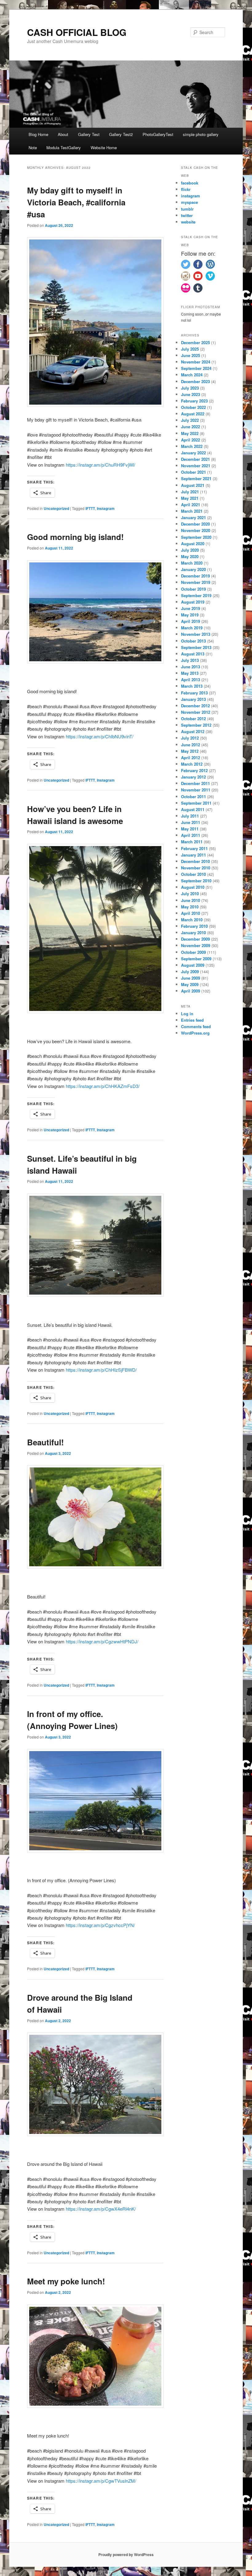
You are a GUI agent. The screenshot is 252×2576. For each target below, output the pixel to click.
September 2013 (196, 647)
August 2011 (193, 809)
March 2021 (192, 511)
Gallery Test (89, 134)
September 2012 (196, 725)
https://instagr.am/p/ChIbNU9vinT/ (100, 736)
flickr (186, 189)
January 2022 (193, 453)
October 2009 (193, 952)
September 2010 (196, 881)
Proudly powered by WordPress (126, 2555)
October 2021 (193, 472)
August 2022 (193, 414)
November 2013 (196, 634)
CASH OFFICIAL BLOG (77, 32)
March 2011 (192, 842)
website (188, 222)
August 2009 (193, 965)
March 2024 (192, 375)
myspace (189, 202)
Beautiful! (45, 1442)
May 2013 (190, 673)
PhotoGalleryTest (158, 134)
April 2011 (191, 835)
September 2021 (196, 478)
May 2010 (190, 907)
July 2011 (190, 816)
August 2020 (193, 544)
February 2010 (194, 926)
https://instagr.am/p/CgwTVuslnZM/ (101, 2481)
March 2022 (192, 446)
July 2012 (190, 738)
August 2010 (193, 887)
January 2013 (193, 699)
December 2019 (195, 576)
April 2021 (191, 505)
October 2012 (193, 719)
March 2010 (192, 920)
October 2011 (193, 797)
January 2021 (193, 517)
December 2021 (195, 459)
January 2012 (193, 777)
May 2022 (190, 433)
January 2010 (193, 932)
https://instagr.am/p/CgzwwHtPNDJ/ (102, 1641)
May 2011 (190, 829)
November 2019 (196, 582)
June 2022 (191, 427)
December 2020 (195, 524)
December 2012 (195, 706)
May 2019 (190, 615)
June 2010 (191, 900)
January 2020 (193, 569)
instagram (191, 196)
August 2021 (193, 485)
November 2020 (196, 530)
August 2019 (193, 602)
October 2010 (193, 874)
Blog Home (38, 134)
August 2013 (193, 654)
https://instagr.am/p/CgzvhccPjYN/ (100, 1925)
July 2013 (190, 660)
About (63, 134)
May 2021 (190, 498)
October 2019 (193, 589)
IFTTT (90, 508)
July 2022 (190, 420)
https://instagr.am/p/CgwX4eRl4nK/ (101, 2209)
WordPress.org (195, 1033)
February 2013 (194, 693)
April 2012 (191, 758)
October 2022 (193, 407)
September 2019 (196, 595)
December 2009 (195, 939)
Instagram (106, 508)
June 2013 (191, 667)
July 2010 (190, 894)
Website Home (104, 148)
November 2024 (196, 362)
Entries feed (192, 1020)
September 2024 (196, 368)
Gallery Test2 (121, 134)
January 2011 (193, 855)
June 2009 (191, 978)
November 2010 (196, 868)
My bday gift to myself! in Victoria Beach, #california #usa (76, 202)
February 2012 (194, 770)
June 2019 (191, 608)
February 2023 (194, 401)
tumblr (187, 209)
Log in (187, 1014)
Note (33, 148)
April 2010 (191, 913)
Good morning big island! (77, 537)
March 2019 (192, 628)
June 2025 (191, 355)
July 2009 (190, 971)
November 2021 (196, 466)
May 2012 (190, 751)
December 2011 (195, 783)
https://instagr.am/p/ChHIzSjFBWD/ (101, 1370)
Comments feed (196, 1026)
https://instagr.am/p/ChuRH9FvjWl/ (100, 465)
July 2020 (190, 550)
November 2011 (196, 790)
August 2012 (193, 731)
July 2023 (190, 388)
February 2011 (194, 848)
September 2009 (196, 959)
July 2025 (190, 349)
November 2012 (196, 712)
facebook (190, 183)
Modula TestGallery (64, 148)
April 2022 (191, 440)
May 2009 (190, 984)
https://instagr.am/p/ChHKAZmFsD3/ (103, 1086)
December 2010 (195, 861)
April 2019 (191, 621)
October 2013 (193, 641)
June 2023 (191, 394)
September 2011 (196, 803)
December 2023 (195, 381)
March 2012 (192, 764)
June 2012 (191, 745)
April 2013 (191, 680)
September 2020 (196, 537)
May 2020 (190, 556)
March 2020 (192, 563)
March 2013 (192, 686)
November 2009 (196, 945)
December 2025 (195, 342)
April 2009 (191, 991)
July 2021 (190, 492)
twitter (187, 215)
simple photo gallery (201, 134)
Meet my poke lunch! (67, 2281)
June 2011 (191, 822)
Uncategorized (56, 508)
